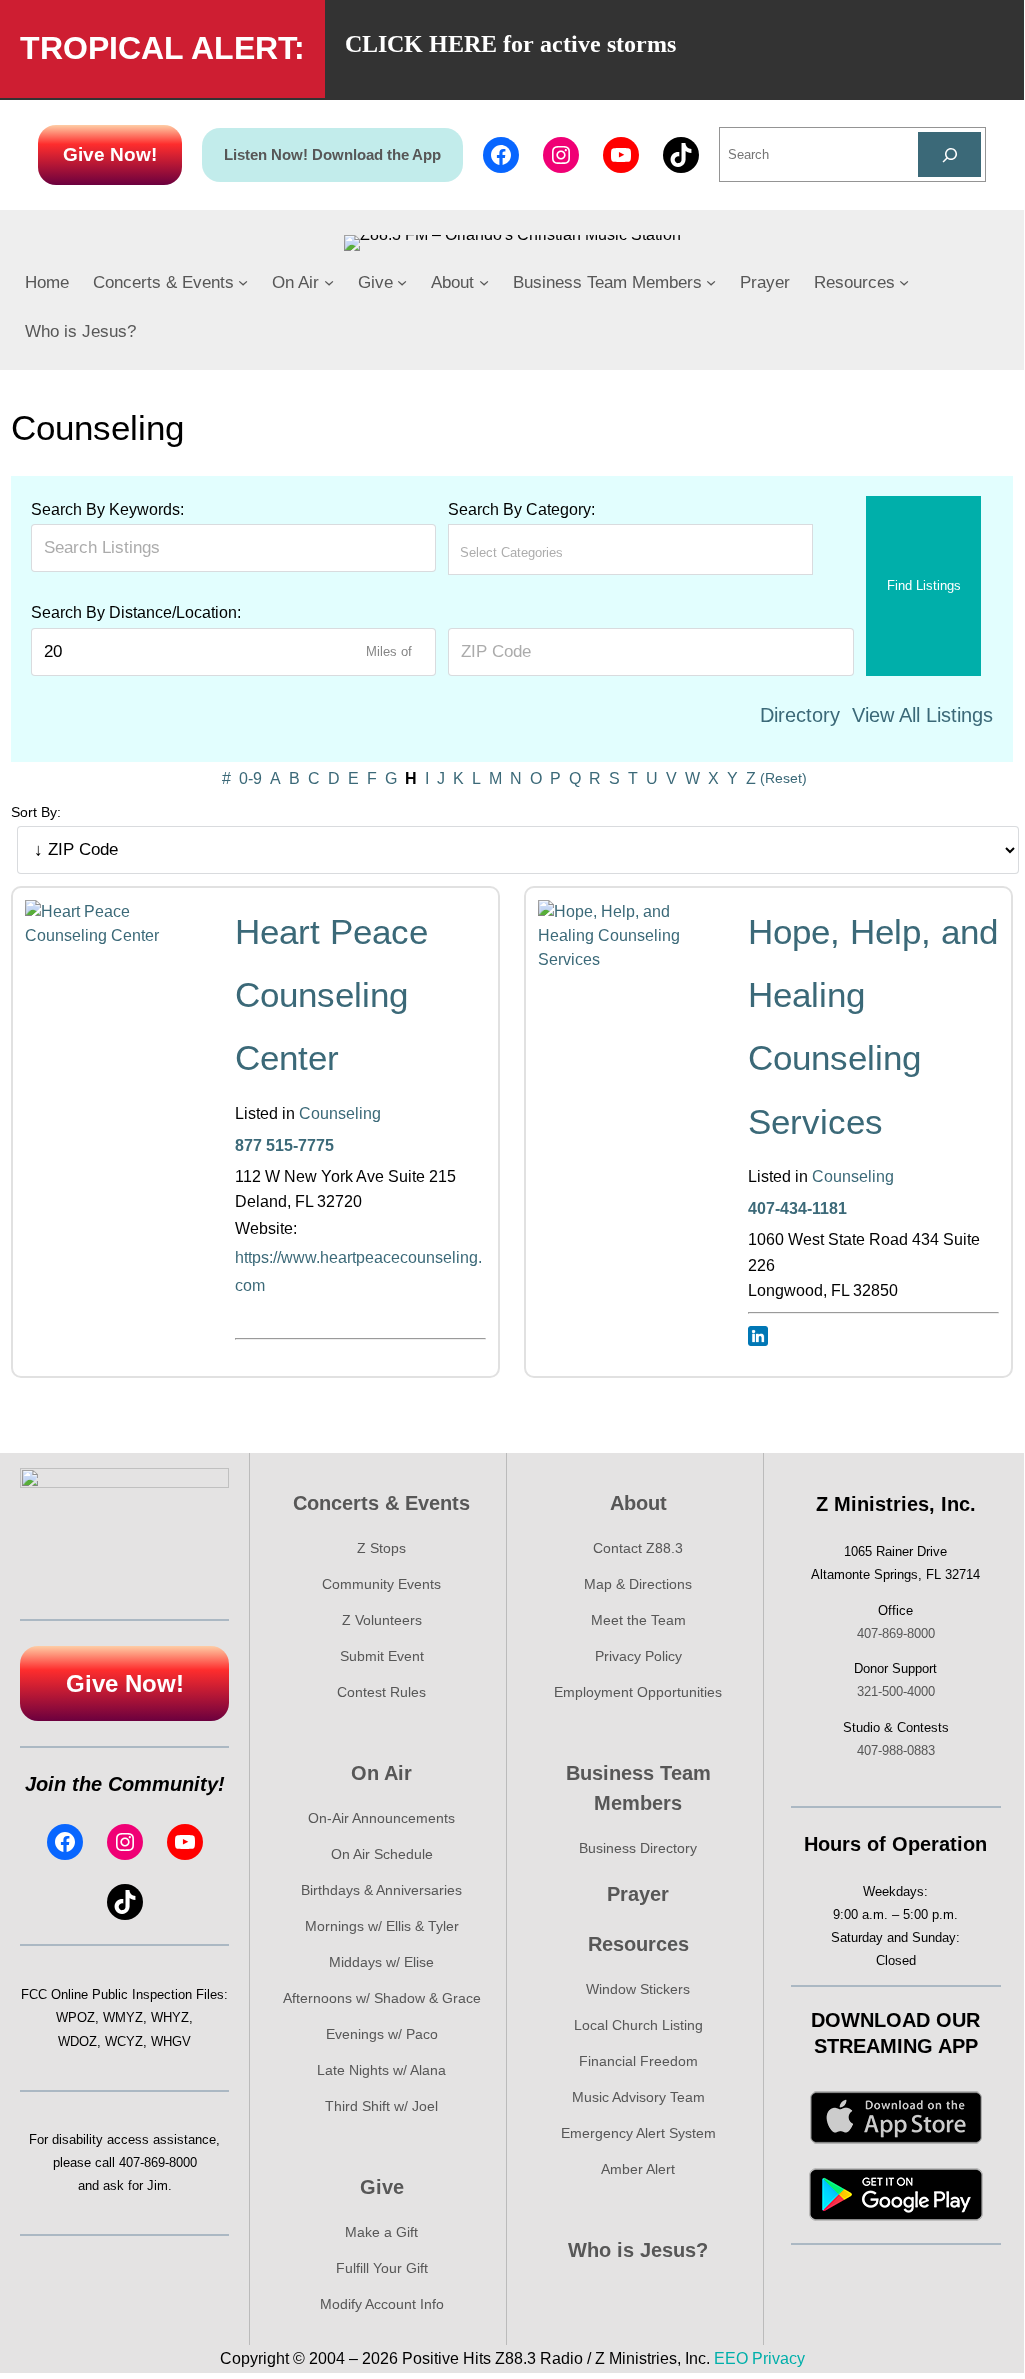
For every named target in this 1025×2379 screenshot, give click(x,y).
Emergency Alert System (638, 2133)
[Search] (949, 154)
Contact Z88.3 (638, 1548)
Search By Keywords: (107, 509)
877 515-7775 (284, 1145)
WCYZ (124, 2041)
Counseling (340, 1113)
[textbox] (548, 552)
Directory (800, 715)
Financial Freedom (638, 2061)
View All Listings (922, 715)
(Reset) (783, 778)
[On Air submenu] (329, 282)
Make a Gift (381, 2232)
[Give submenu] (402, 282)
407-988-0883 (896, 1750)
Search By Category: (521, 509)
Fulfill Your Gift (382, 2268)
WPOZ (75, 2017)
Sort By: (36, 812)
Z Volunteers (382, 1620)
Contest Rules (381, 1692)
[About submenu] (484, 282)
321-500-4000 (896, 1691)
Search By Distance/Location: (136, 612)
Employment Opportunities (638, 1692)
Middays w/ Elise (381, 1962)
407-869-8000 (158, 2162)
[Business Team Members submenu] (711, 282)
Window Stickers (638, 1989)
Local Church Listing (638, 2025)
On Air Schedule (382, 1854)
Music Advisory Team (638, 2097)
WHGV (171, 2041)
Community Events (381, 1584)
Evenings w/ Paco (382, 2034)
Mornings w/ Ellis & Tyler (382, 1926)
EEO (731, 2358)
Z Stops (381, 1548)
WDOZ (77, 2041)
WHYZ (170, 2017)
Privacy (778, 2358)
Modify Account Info (382, 2304)
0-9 (250, 778)
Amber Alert (638, 2169)
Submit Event (382, 1656)
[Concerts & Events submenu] (243, 282)
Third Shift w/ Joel (381, 2106)
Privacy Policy (638, 1656)
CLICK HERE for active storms (510, 44)
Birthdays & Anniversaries (381, 1890)
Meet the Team (638, 1620)
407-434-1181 (797, 1208)
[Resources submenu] (904, 282)
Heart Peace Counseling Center (331, 995)
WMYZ (123, 2017)
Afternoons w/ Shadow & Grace (382, 1998)
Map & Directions (638, 1584)
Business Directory (638, 1848)
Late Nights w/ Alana (381, 2070)
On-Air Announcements (381, 1818)
